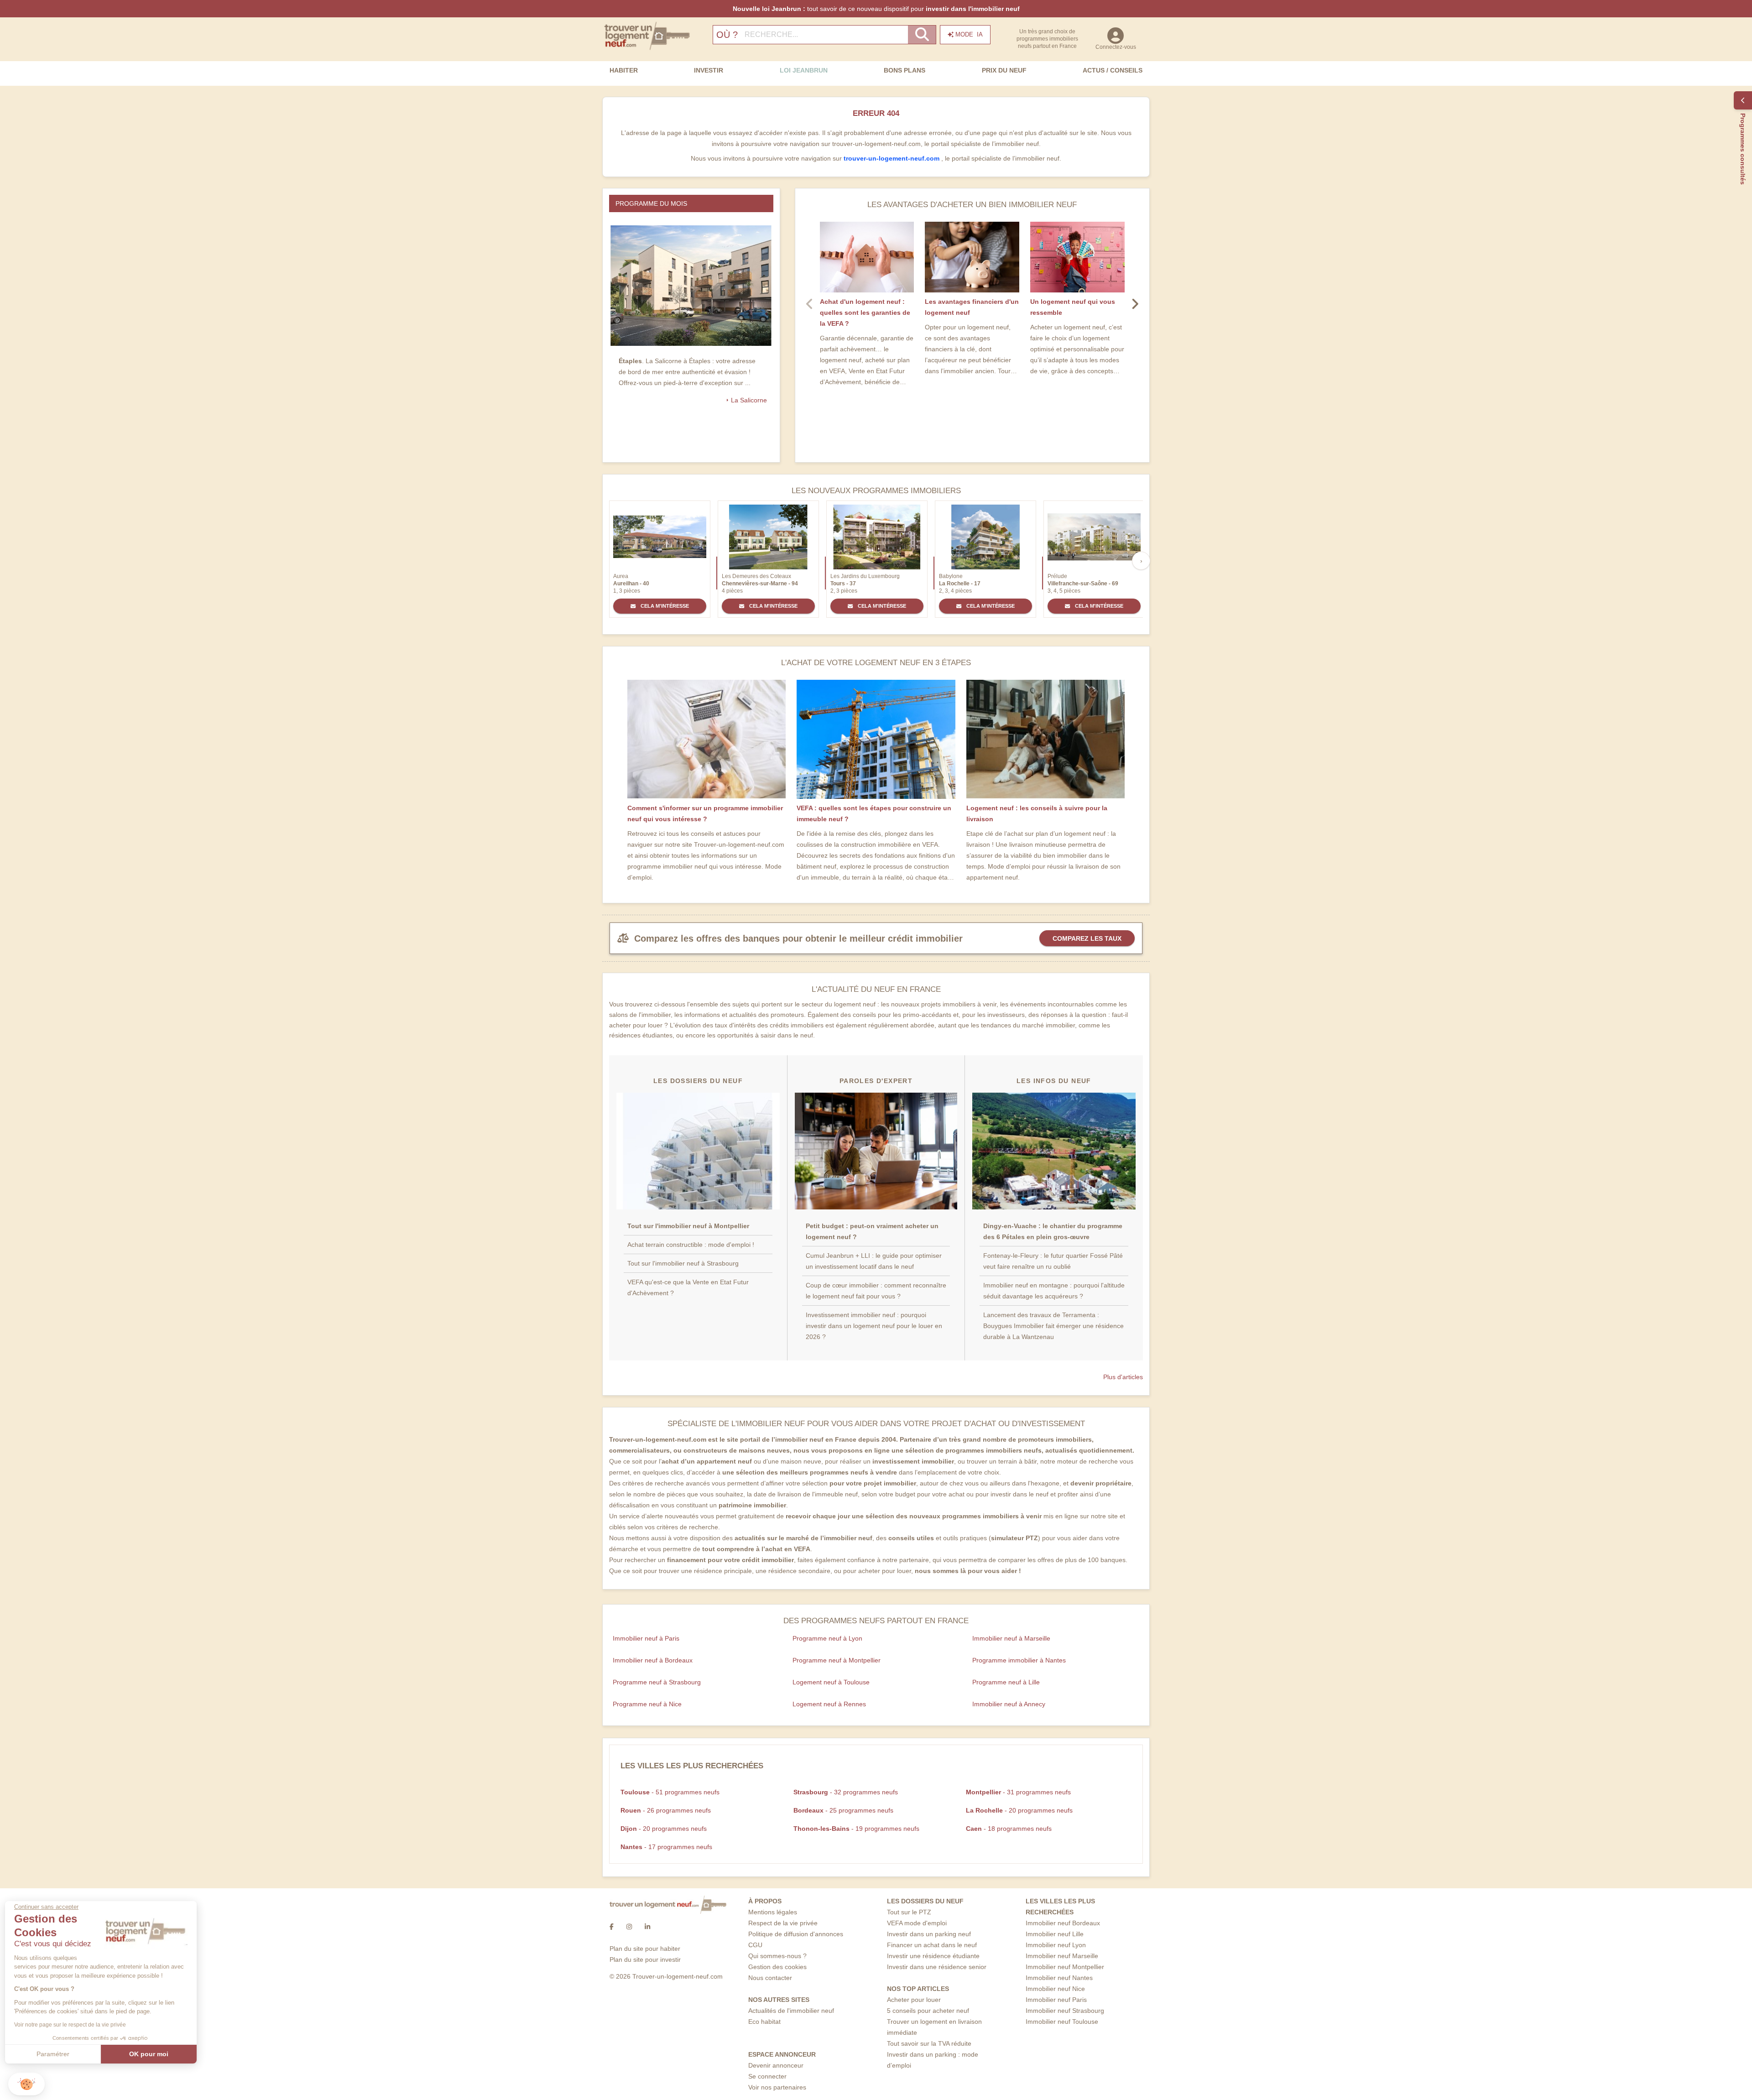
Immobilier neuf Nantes (1059, 1978)
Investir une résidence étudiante (933, 1956)
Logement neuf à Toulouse (831, 1682)
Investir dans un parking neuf (929, 1934)
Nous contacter (770, 1978)
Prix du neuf (1004, 70)
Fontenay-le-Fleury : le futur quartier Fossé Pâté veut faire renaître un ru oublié (1053, 1261)
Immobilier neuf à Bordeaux (653, 1660)
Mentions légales (773, 1912)
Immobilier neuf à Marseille (1011, 1638)
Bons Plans (905, 70)
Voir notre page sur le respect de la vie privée (74, 2025)
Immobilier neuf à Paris (646, 1638)
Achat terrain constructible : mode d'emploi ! (691, 1245)
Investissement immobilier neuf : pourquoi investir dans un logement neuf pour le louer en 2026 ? (874, 1326)
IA (969, 34)
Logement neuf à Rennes (829, 1704)
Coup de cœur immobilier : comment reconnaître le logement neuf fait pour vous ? (876, 1291)
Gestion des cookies (777, 1967)
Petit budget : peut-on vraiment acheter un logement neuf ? (872, 1231)
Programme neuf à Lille (1006, 1682)
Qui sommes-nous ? (777, 1956)
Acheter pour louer (914, 2000)
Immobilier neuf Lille (1055, 1934)
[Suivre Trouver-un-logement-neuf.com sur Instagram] (629, 1927)
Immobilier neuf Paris (1056, 2000)
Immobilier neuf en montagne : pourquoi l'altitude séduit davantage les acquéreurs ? (1054, 1291)
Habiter (624, 70)
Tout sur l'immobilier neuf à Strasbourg (683, 1263)
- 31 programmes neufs (1018, 1792)
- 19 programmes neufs (856, 1829)
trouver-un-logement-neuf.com (892, 158)
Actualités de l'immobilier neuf (791, 2011)
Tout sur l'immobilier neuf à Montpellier (688, 1226)
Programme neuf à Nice (647, 1704)
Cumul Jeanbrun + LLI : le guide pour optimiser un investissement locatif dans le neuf (874, 1261)
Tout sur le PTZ (909, 1912)
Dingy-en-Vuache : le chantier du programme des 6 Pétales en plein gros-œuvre (1053, 1231)
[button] (26, 2084)
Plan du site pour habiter (645, 1949)
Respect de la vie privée (783, 1923)
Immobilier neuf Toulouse (1062, 2022)
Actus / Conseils (1113, 70)
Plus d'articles (1123, 1377)
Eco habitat (764, 2022)
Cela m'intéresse (664, 606)
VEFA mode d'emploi (917, 1923)
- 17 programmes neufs (666, 1847)
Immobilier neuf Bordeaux (1063, 1923)
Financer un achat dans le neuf (932, 1945)
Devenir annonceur (776, 2065)
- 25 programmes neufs (843, 1810)
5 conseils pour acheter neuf (928, 2011)
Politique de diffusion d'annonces (796, 1934)
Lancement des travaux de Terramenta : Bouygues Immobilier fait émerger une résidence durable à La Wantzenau (1053, 1326)
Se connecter (767, 2076)
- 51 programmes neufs (670, 1792)
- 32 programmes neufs (846, 1792)
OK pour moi (153, 2054)
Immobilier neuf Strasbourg (1065, 2011)
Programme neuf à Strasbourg (657, 1682)
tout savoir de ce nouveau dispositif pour (876, 9)
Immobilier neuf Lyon (1056, 1945)
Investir (709, 70)
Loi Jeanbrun (804, 70)
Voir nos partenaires (777, 2087)
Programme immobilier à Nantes (1019, 1660)
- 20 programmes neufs (1019, 1810)
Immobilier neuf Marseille (1062, 1956)
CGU (755, 1945)
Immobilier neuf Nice (1055, 1989)
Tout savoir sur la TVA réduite (929, 2043)
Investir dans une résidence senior (937, 1967)
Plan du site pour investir (645, 1959)
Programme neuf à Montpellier (837, 1660)
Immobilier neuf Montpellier (1065, 1967)
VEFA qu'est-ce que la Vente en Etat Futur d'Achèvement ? (688, 1287)
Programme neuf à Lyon (827, 1638)
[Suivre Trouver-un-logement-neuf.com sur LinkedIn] (647, 1927)
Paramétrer (57, 2054)
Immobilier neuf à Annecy (1009, 1704)
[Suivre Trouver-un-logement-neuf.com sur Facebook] (612, 1927)
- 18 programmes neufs (1009, 1829)
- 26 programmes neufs (666, 1810)
